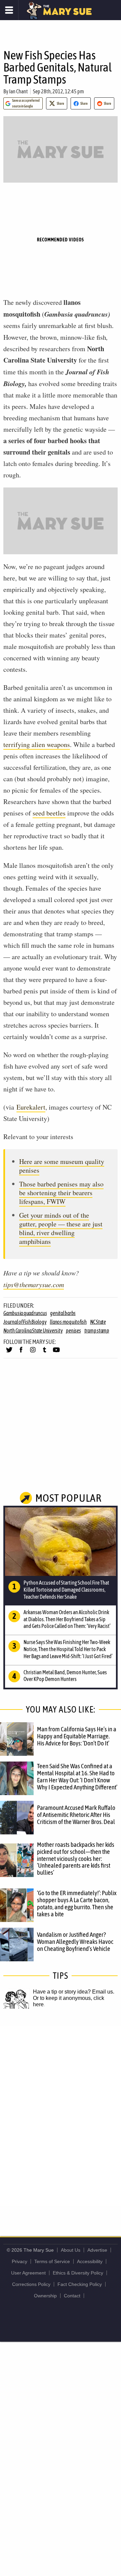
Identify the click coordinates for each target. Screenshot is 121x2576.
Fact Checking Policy (80, 2284)
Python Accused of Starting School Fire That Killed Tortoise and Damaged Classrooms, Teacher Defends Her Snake (66, 1590)
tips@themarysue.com (34, 1284)
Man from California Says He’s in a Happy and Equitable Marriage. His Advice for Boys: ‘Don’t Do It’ (77, 1736)
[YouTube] (56, 1353)
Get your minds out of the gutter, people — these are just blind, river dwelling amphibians (61, 1228)
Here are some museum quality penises (62, 1166)
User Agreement (28, 2273)
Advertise (97, 2250)
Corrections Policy (31, 2284)
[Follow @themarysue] (9, 1353)
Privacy (19, 2261)
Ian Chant (18, 91)
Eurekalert (31, 1107)
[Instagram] (33, 1353)
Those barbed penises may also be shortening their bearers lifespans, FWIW (61, 1193)
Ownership (45, 2296)
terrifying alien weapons (37, 744)
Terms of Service (52, 2261)
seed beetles (49, 813)
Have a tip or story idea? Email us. (74, 1992)
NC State (98, 1322)
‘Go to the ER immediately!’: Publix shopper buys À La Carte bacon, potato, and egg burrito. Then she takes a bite (77, 1903)
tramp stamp (97, 1330)
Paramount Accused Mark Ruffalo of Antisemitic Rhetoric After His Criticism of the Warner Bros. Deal (76, 1815)
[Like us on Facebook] (21, 1353)
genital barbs (63, 1313)
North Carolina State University (33, 1330)
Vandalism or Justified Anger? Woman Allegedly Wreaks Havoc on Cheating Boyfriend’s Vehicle (75, 1941)
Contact (72, 2296)
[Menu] (9, 10)
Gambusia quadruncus (25, 1313)
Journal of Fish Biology (25, 1322)
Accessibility (90, 2261)
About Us (71, 2250)
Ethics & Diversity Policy (78, 2273)
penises (73, 1330)
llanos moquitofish (68, 1322)
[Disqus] (61, 2115)
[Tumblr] (45, 1353)
